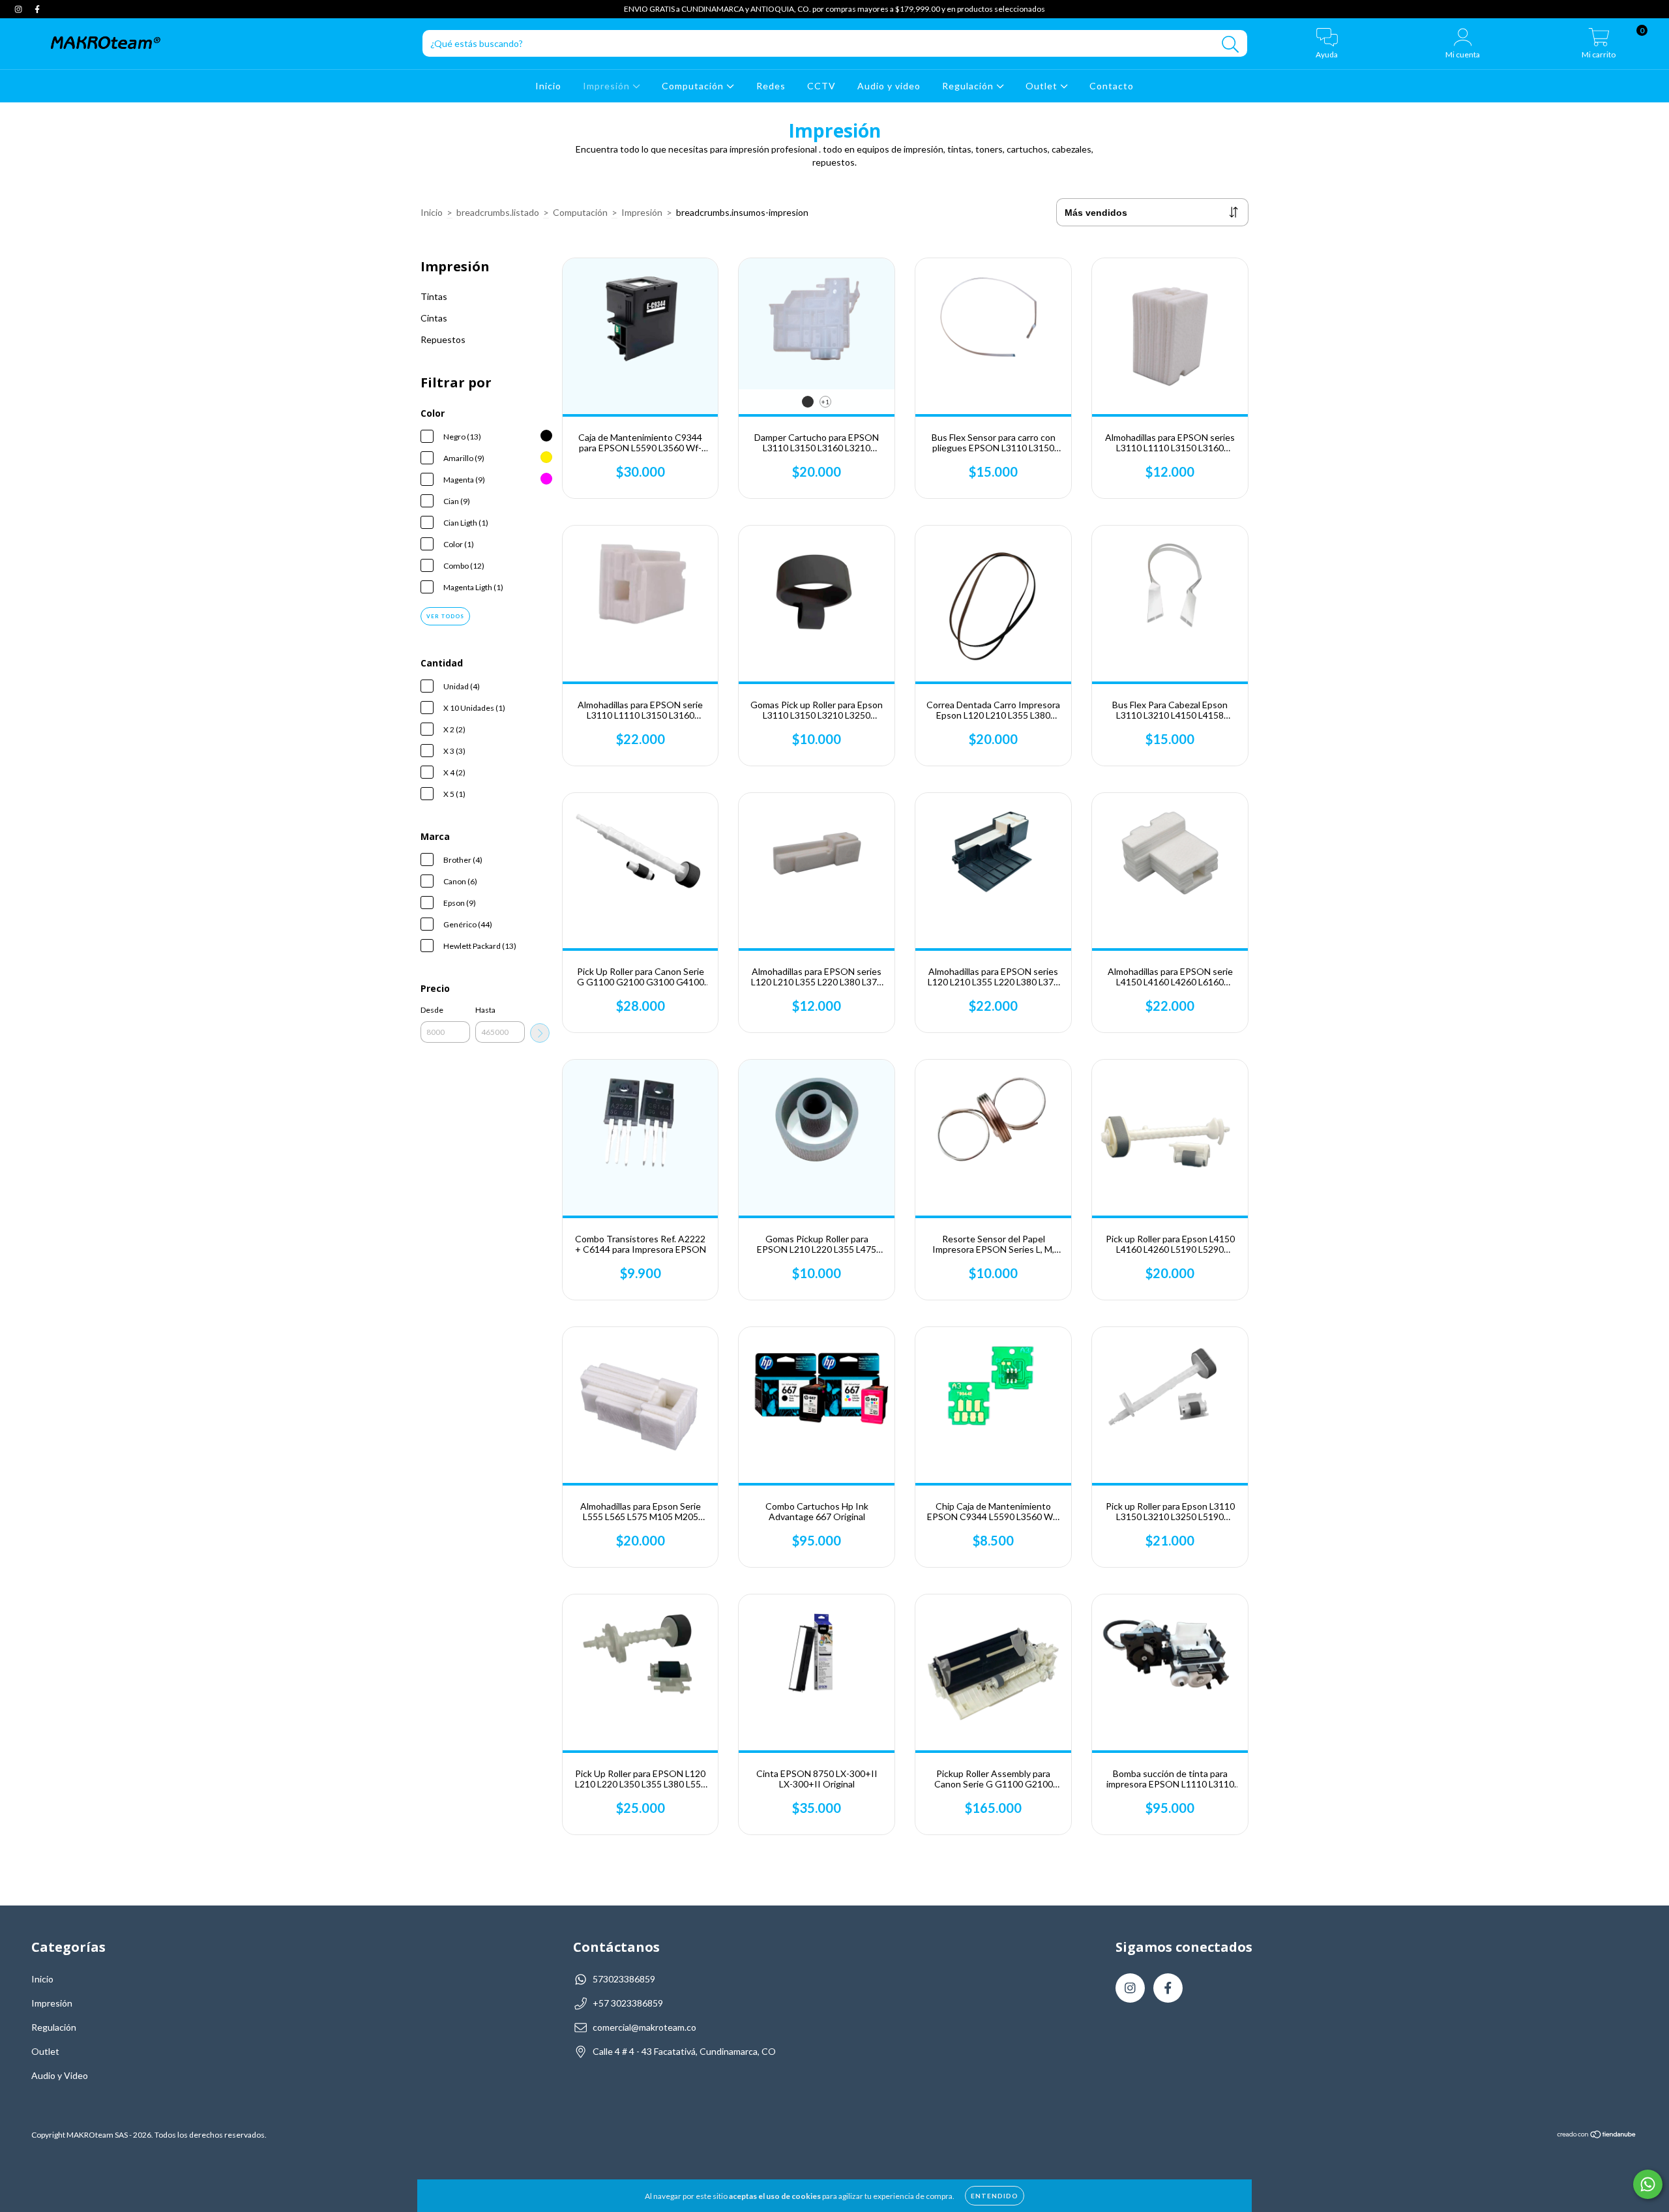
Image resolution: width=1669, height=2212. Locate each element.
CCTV (821, 86)
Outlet (1043, 86)
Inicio (548, 86)
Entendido (995, 2196)
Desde (432, 1010)
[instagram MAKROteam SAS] (19, 9)
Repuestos (443, 339)
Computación (694, 86)
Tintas (434, 296)
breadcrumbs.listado (498, 212)
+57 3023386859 (628, 2003)
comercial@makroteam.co (644, 2027)
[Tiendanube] (1597, 2135)
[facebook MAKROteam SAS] (37, 9)
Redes (771, 86)
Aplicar (540, 1033)
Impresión (608, 86)
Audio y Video (60, 2075)
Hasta (485, 1010)
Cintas (434, 318)
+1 (825, 402)
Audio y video (889, 86)
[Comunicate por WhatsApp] (1648, 2184)
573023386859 (624, 1979)
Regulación (969, 86)
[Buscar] (1231, 45)
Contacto (1112, 86)
